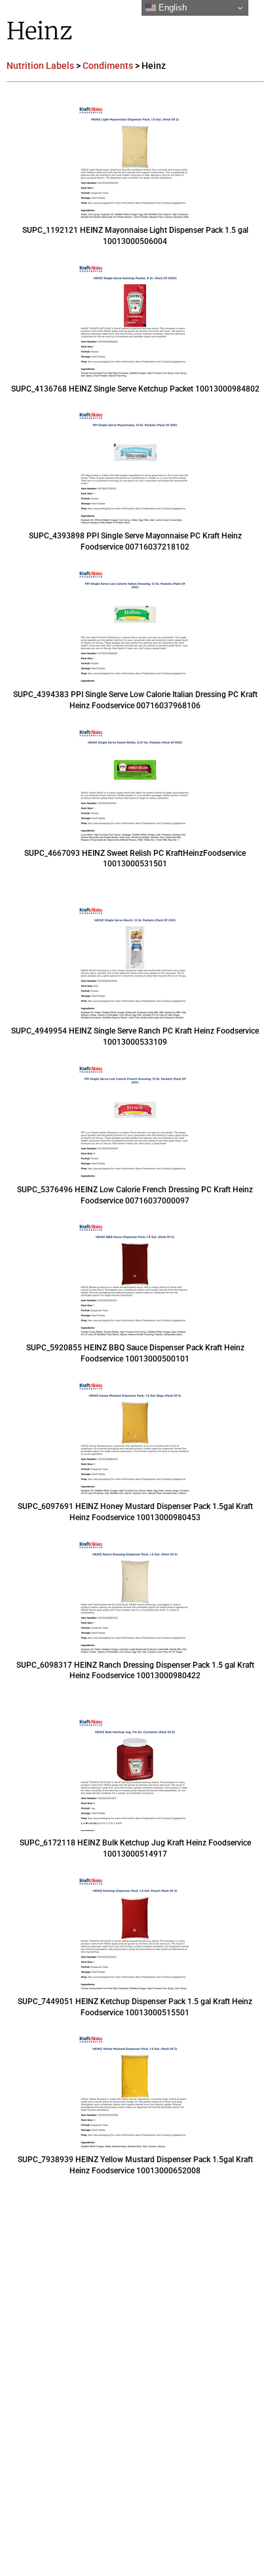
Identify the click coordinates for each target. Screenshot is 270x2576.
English (171, 8)
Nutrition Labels (40, 66)
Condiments (108, 66)
